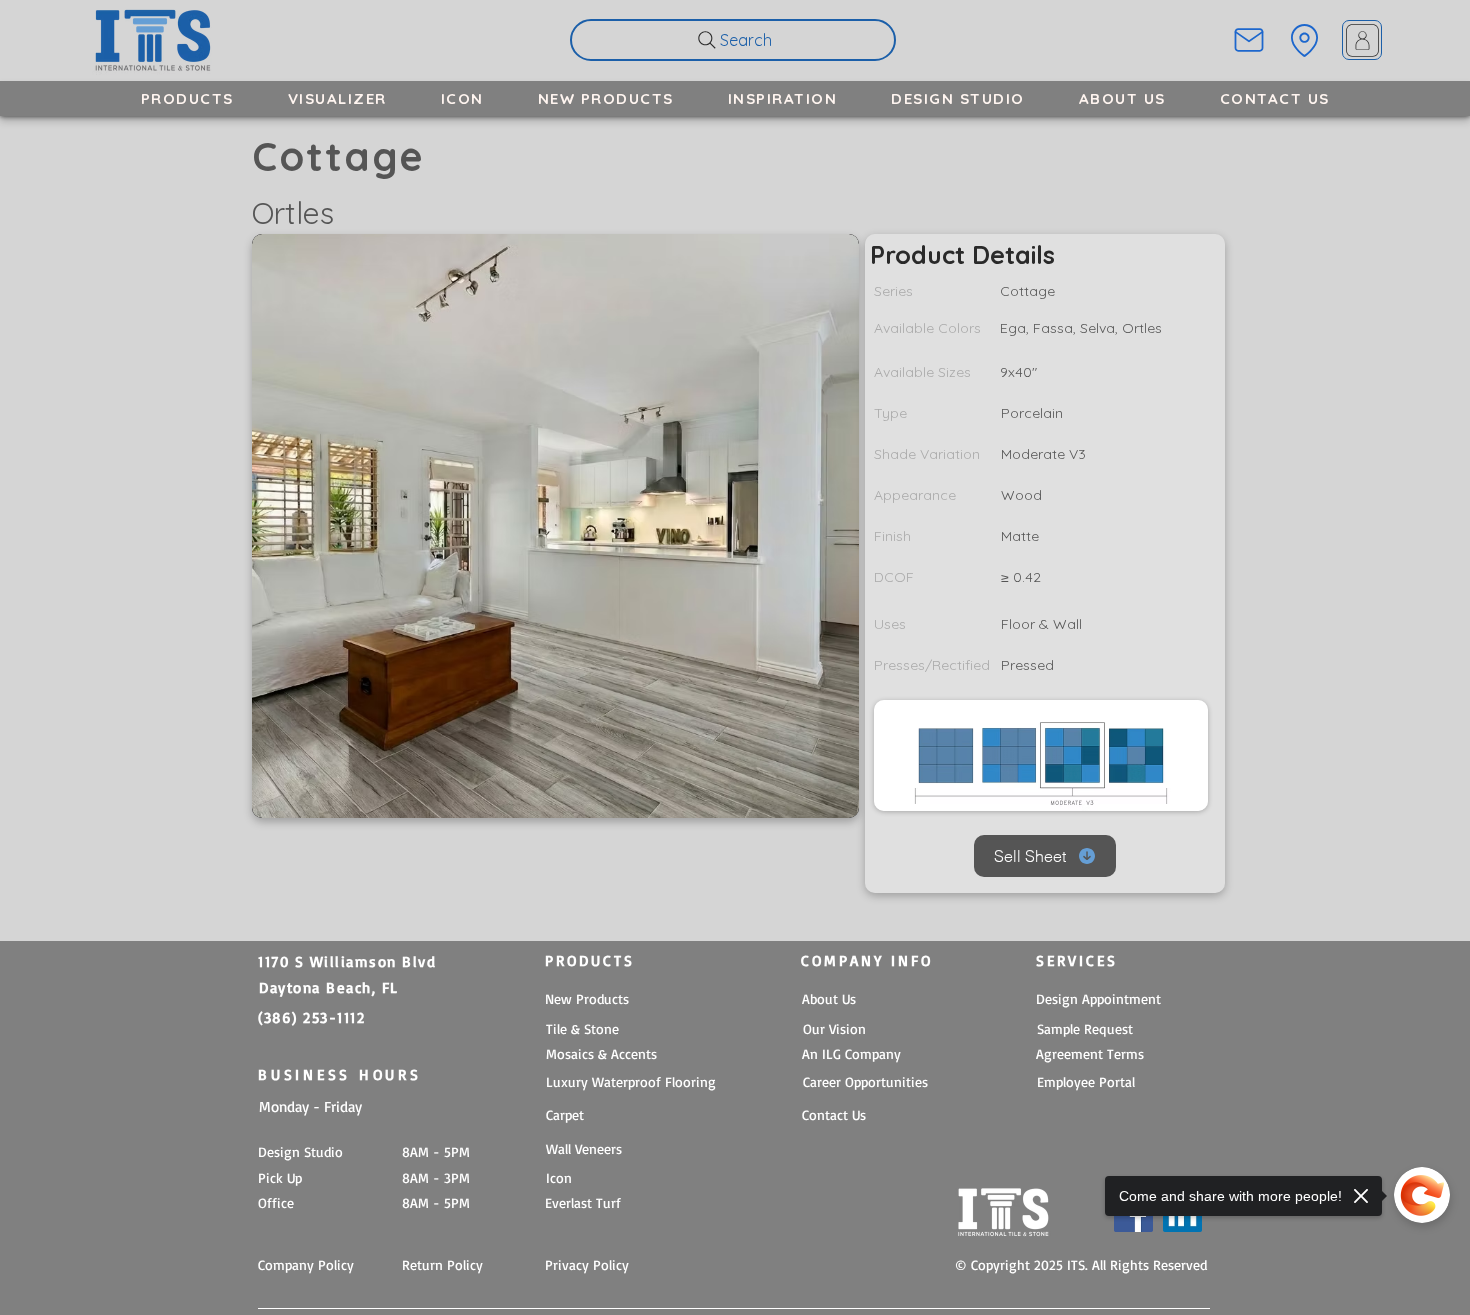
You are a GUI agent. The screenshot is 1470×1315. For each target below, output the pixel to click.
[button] (187, 98)
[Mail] (1249, 40)
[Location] (1304, 40)
